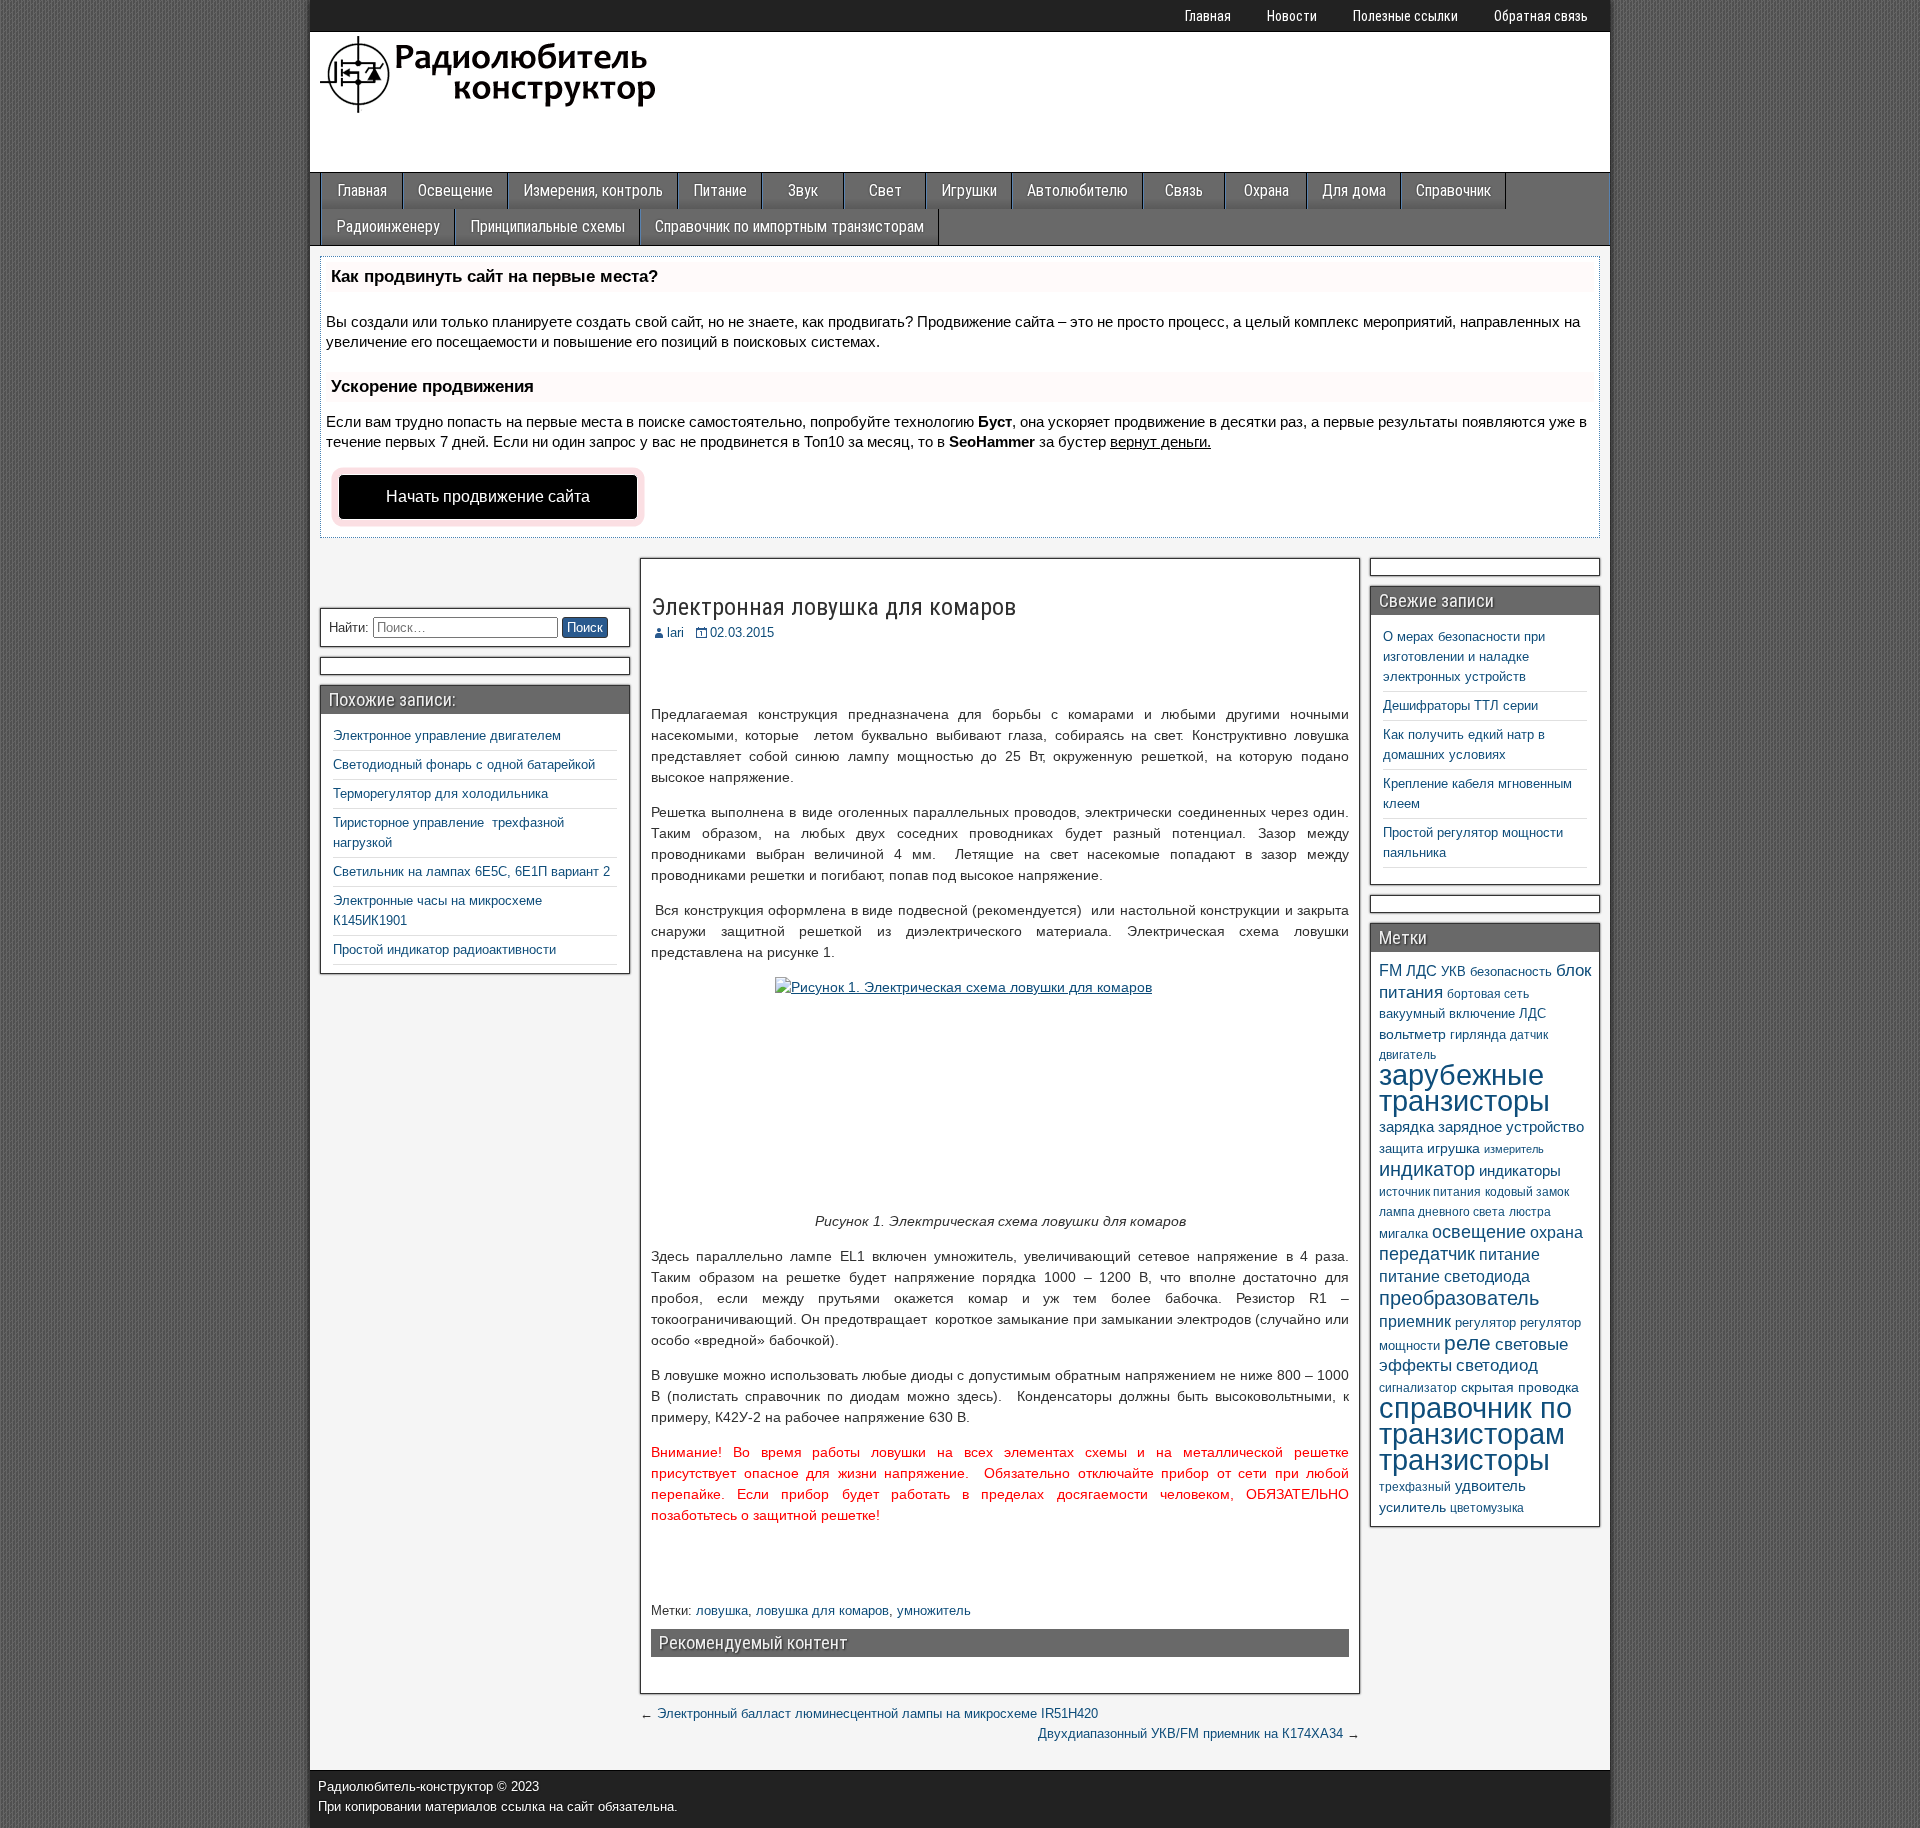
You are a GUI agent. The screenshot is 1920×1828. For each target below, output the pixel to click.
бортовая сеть (1488, 994)
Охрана (1266, 190)
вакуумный (1412, 1013)
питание (1509, 1254)
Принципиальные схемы (547, 226)
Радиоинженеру (388, 226)
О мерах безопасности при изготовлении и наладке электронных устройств (1464, 656)
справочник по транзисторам (1475, 1420)
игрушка (1453, 1148)
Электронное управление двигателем (447, 735)
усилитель (1412, 1507)
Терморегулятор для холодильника (440, 793)
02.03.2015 (742, 632)
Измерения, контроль (593, 190)
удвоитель (1490, 1485)
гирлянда (1478, 1034)
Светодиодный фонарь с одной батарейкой (464, 764)
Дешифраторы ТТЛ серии (1460, 705)
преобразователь (1459, 1298)
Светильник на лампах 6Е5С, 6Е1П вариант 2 (471, 871)
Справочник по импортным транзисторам (789, 226)
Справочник (1453, 190)
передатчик (1427, 1254)
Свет (885, 190)
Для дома (1354, 190)
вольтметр (1412, 1034)
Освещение (455, 190)
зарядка (1406, 1126)
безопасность (1511, 971)
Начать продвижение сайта (488, 496)
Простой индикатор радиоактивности (444, 949)
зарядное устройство (1511, 1126)
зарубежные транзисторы (1464, 1088)
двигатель (1407, 1055)
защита (1401, 1148)
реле (1467, 1342)
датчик (1529, 1035)
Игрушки (969, 190)
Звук (803, 190)
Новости (1292, 16)
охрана (1556, 1232)
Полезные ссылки (1405, 16)
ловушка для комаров (822, 1610)
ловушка (722, 1610)
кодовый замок (1527, 1192)
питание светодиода (1454, 1276)
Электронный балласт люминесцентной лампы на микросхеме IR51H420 (877, 1713)
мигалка (1403, 1233)
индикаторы (1520, 1170)
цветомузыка (1487, 1508)
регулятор (1485, 1322)
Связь (1184, 190)
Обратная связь (1541, 16)
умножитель (934, 1610)
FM (1390, 970)
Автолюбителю (1077, 190)
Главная (1208, 16)
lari (675, 632)
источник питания (1430, 1192)
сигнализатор (1418, 1388)
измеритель (1514, 1149)
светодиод (1497, 1365)
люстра (1530, 1212)
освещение (1479, 1232)
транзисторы (1464, 1459)
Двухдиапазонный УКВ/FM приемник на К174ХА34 (1190, 1733)
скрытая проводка (1520, 1387)
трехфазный (1415, 1487)
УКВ (1453, 971)
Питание (720, 190)
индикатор (1427, 1169)
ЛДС (1421, 970)
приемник (1415, 1321)
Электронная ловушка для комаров (833, 607)
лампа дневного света (1442, 1212)
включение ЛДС (1497, 1013)
